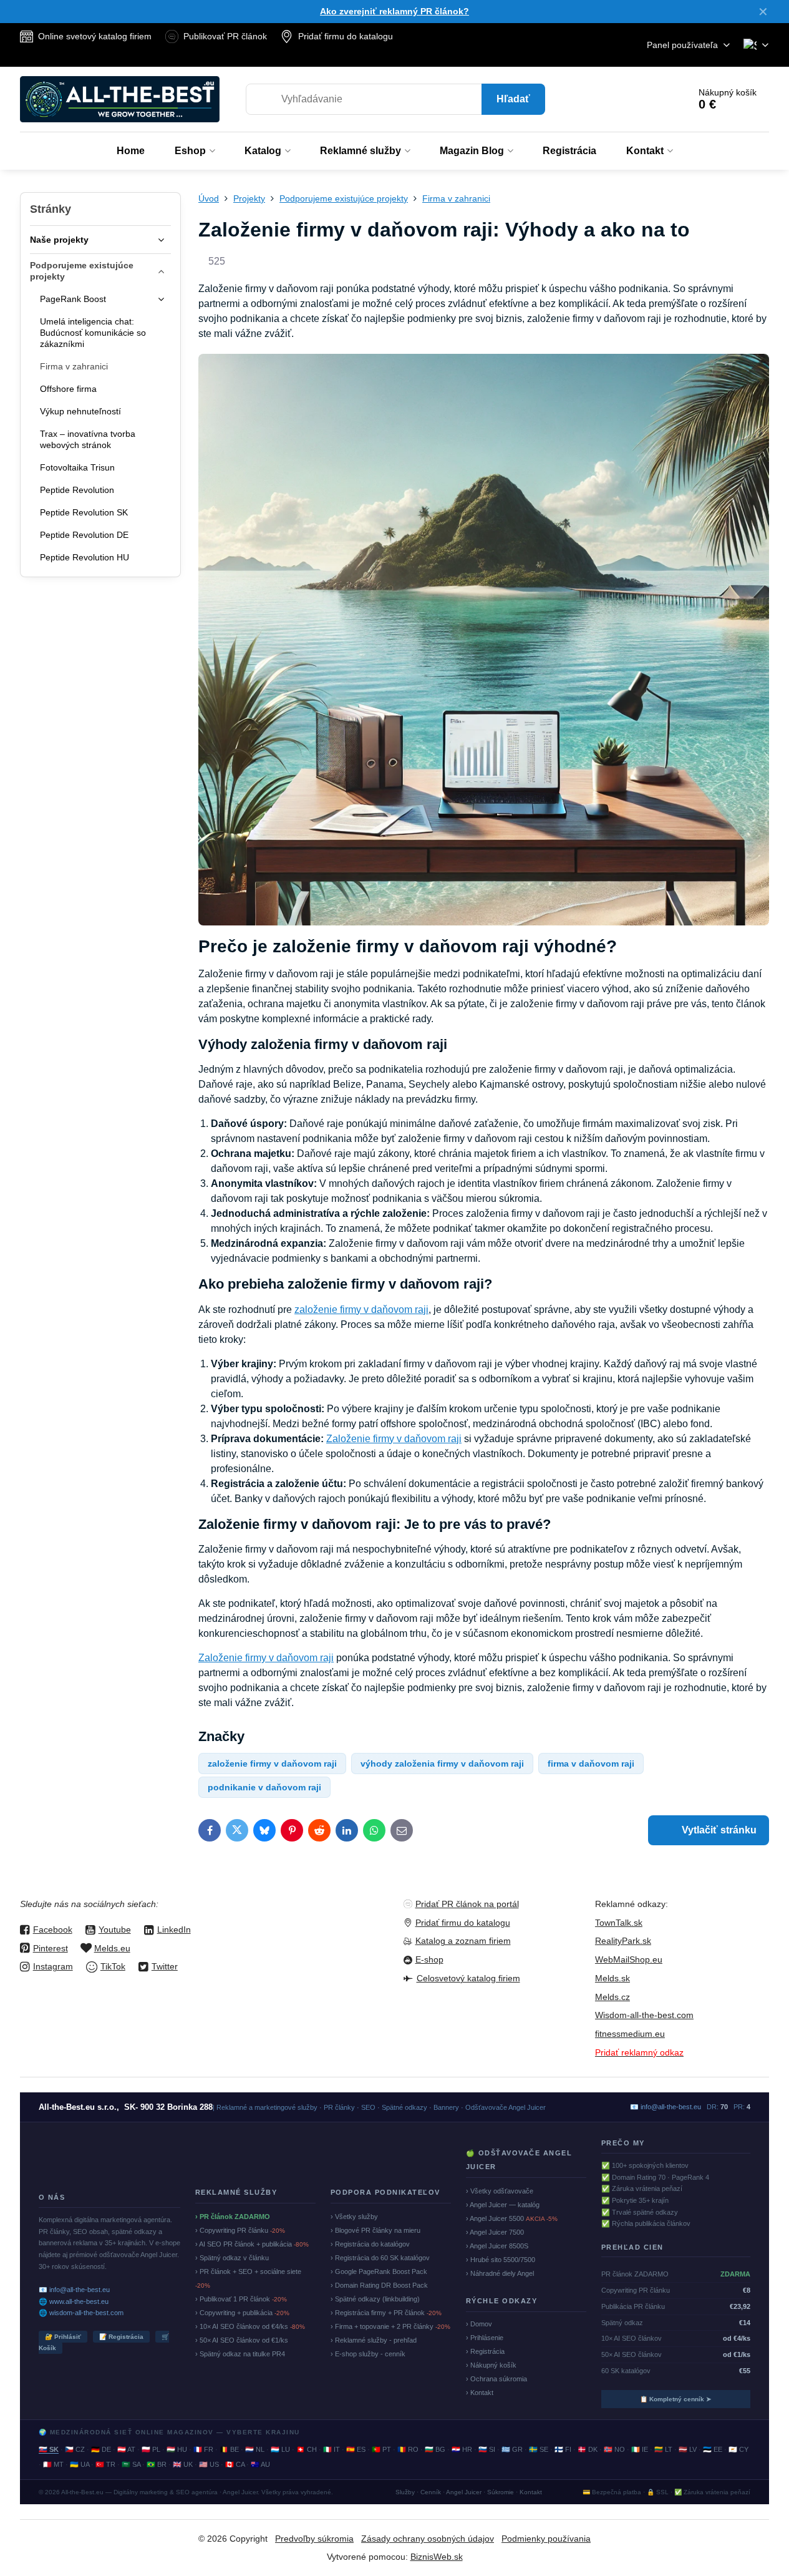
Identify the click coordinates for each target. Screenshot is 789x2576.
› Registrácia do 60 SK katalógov (380, 2258)
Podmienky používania (546, 2539)
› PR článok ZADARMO (233, 2217)
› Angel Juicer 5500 (512, 2218)
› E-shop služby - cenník (368, 2354)
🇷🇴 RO (408, 2449)
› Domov (479, 2324)
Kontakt (531, 2492)
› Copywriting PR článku (240, 2230)
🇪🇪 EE (713, 2449)
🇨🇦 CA (235, 2464)
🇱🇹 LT (663, 2449)
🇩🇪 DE (101, 2449)
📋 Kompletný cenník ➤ (675, 2399)
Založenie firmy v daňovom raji (394, 1439)
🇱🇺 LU (280, 2449)
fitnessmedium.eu (630, 2034)
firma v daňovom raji (591, 1764)
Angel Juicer (464, 2492)
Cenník (431, 2492)
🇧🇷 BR (157, 2464)
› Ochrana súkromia (496, 2379)
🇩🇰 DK (588, 2449)
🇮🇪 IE (640, 2449)
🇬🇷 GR (512, 2449)
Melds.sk (612, 1978)
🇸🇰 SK (49, 2449)
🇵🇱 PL (151, 2449)
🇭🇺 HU (177, 2449)
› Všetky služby (354, 2217)
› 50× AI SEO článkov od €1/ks (242, 2340)
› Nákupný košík (491, 2365)
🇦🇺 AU (260, 2464)
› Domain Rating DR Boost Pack (379, 2285)
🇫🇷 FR (203, 2449)
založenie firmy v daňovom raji (361, 1310)
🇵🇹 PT (381, 2449)
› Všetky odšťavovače (500, 2191)
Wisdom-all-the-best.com (644, 2015)
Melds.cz (612, 1997)
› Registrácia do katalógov (370, 2244)
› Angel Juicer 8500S (497, 2246)
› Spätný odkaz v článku (232, 2258)
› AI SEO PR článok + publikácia (252, 2244)
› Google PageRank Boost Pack (379, 2271)
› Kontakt (480, 2393)
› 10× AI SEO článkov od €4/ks (250, 2326)
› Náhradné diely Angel (500, 2273)
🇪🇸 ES (356, 2449)
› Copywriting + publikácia (242, 2313)
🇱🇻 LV (688, 2449)
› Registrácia (485, 2351)
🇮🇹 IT (332, 2449)
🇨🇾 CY (738, 2449)
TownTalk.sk (619, 1923)
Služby (405, 2492)
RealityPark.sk (623, 1941)
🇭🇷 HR (462, 2449)
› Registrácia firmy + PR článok (386, 2313)
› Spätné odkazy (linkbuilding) (375, 2299)
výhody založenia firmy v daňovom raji (442, 1764)
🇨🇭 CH (307, 2449)
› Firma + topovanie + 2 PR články (390, 2326)
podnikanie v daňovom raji (264, 1787)
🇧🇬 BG (435, 2449)
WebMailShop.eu (629, 1959)
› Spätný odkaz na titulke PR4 (240, 2354)
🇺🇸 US (209, 2464)
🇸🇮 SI (487, 2449)
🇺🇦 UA (80, 2464)
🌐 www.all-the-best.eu (74, 2301)
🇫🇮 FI (563, 2449)
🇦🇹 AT (126, 2449)
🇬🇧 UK (183, 2464)
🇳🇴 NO (614, 2449)
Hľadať (513, 99)
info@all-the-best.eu (671, 2107)
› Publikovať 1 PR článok (241, 2299)
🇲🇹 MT (53, 2464)
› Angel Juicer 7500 (495, 2232)
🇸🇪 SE (539, 2449)
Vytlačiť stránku (718, 1830)
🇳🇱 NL (255, 2449)
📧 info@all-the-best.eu (74, 2290)
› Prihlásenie (485, 2338)
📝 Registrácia (121, 2337)
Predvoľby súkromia (314, 2539)
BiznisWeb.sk (437, 2557)
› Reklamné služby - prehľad (374, 2340)
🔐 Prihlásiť (63, 2337)
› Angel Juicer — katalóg (503, 2205)
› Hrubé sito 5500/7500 (501, 2260)
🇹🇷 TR (105, 2464)
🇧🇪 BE (229, 2449)
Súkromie (501, 2492)
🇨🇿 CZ (75, 2449)
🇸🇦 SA (131, 2464)
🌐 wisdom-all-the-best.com (81, 2313)
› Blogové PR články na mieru (375, 2230)
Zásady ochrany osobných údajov (428, 2539)
